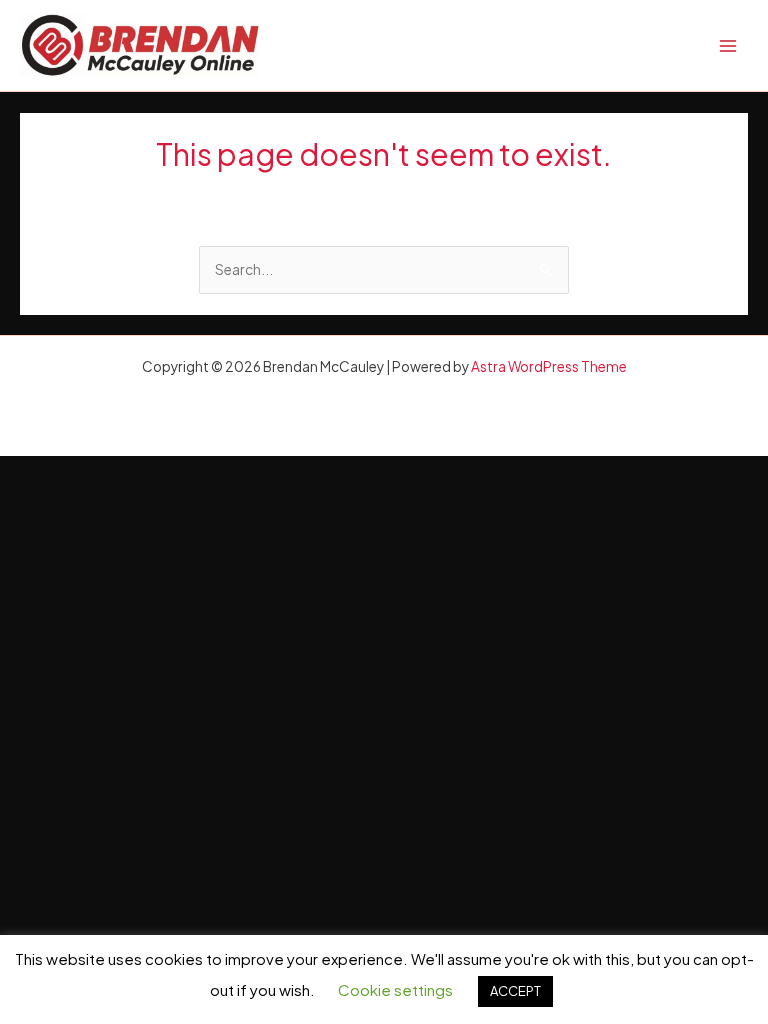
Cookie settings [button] (395, 989)
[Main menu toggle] (728, 45)
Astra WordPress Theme (549, 366)
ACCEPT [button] (515, 991)
